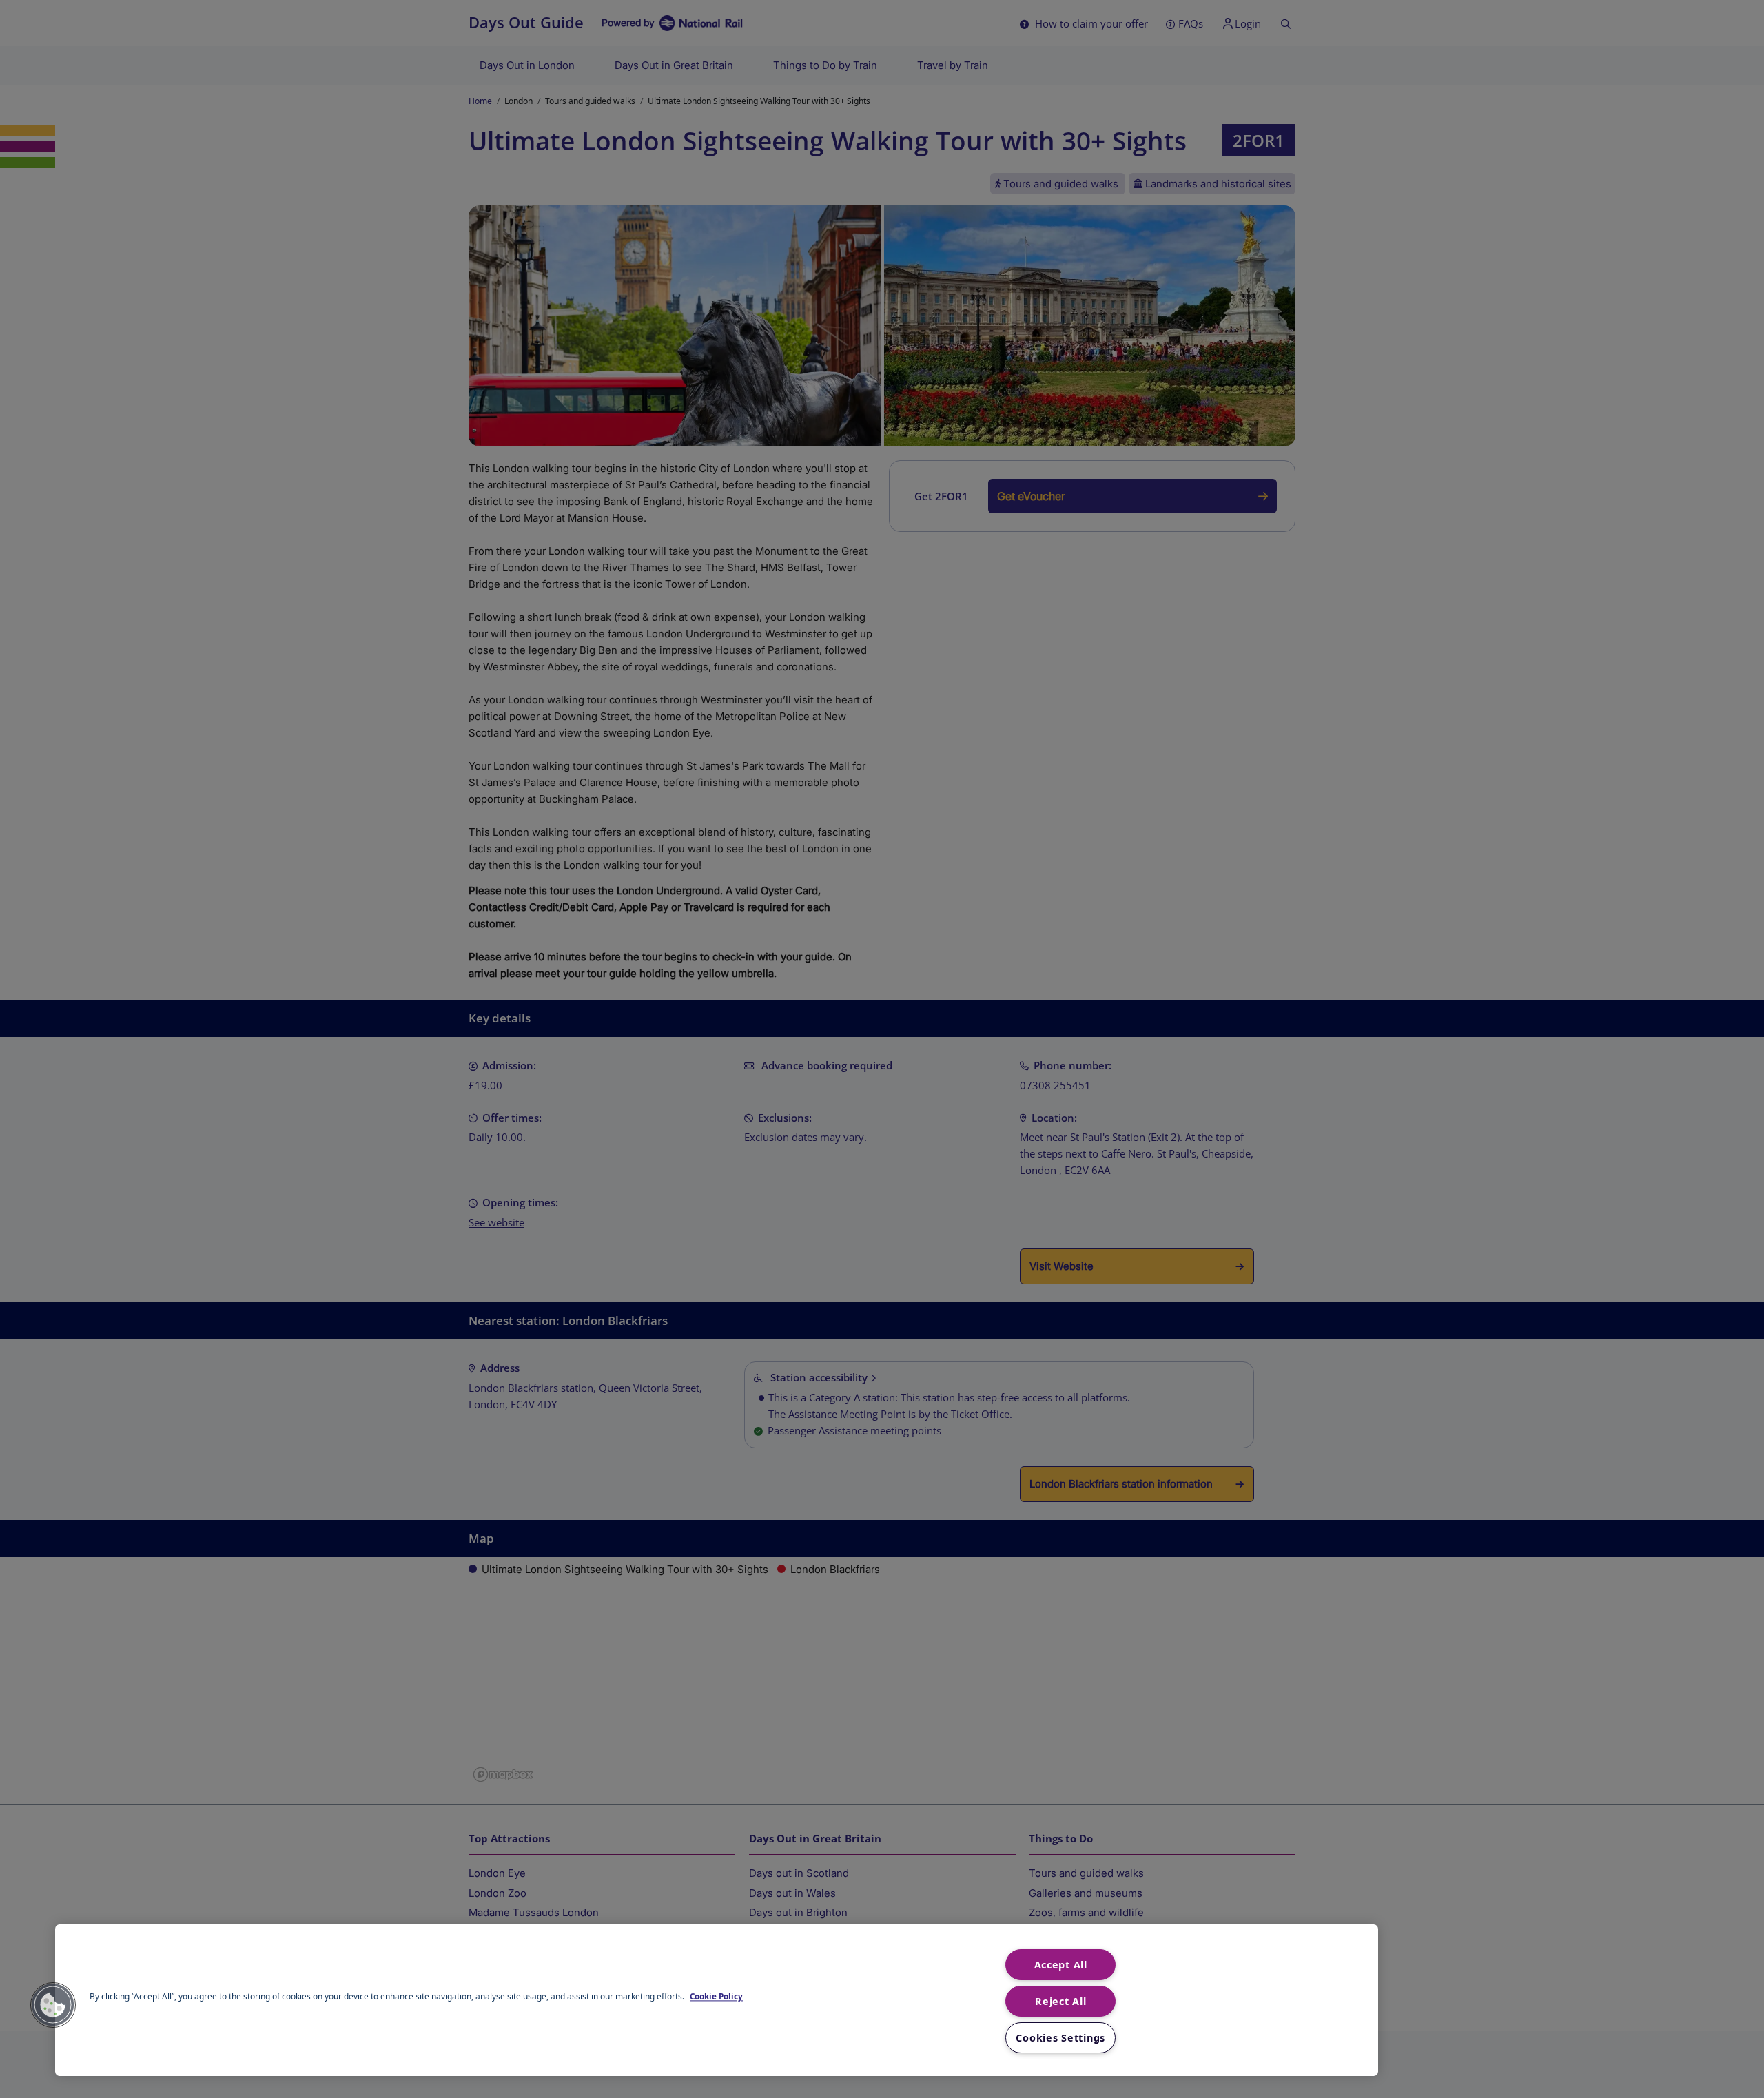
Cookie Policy (716, 1997)
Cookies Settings (1060, 2038)
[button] (53, 2005)
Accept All (1061, 1965)
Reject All (1060, 2001)
